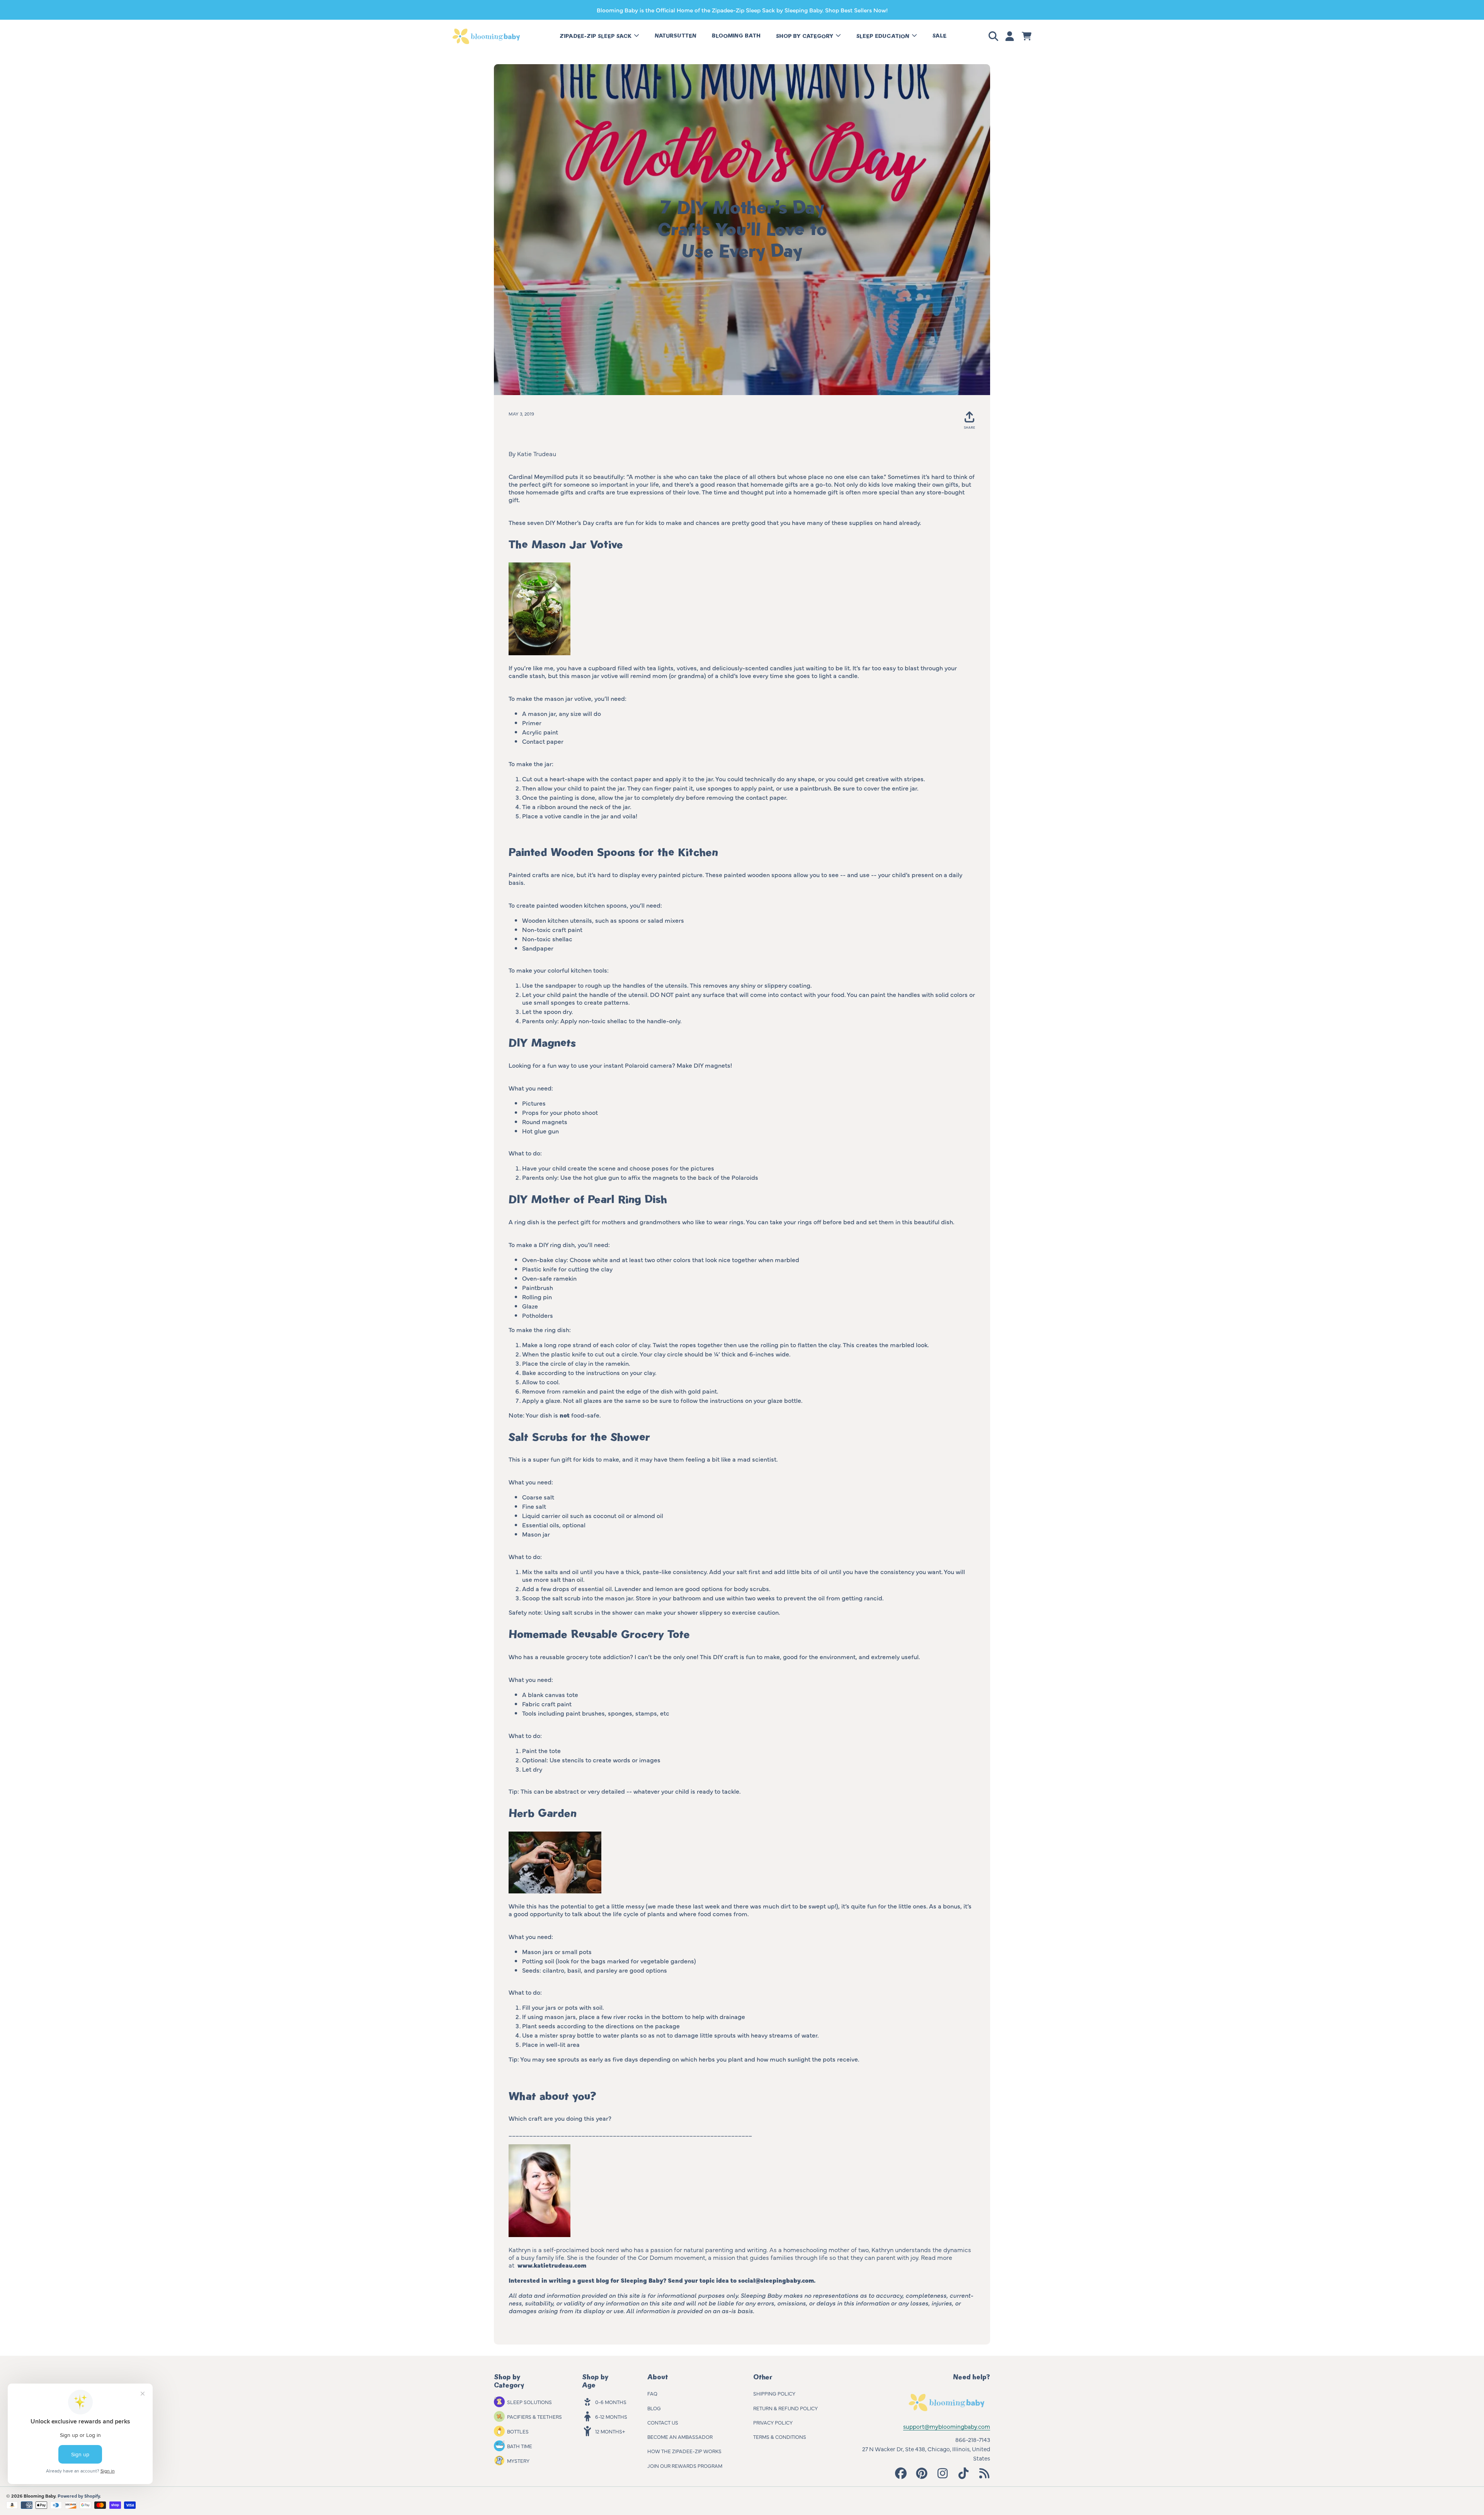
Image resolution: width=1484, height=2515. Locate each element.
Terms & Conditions (780, 2437)
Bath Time (520, 2446)
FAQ (652, 2393)
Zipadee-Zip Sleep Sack (596, 36)
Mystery (518, 2460)
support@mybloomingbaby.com (947, 2426)
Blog (654, 2408)
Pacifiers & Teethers (534, 2416)
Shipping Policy (774, 2393)
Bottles (518, 2431)
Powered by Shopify (79, 2496)
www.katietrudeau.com (552, 2265)
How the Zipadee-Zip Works (684, 2451)
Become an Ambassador (680, 2437)
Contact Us (663, 2422)
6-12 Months (611, 2416)
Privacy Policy (773, 2422)
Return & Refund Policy (785, 2408)
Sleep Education (884, 36)
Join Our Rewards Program (685, 2466)
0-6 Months (611, 2402)
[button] (995, 36)
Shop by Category (805, 36)
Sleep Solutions (529, 2402)
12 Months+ (610, 2431)
